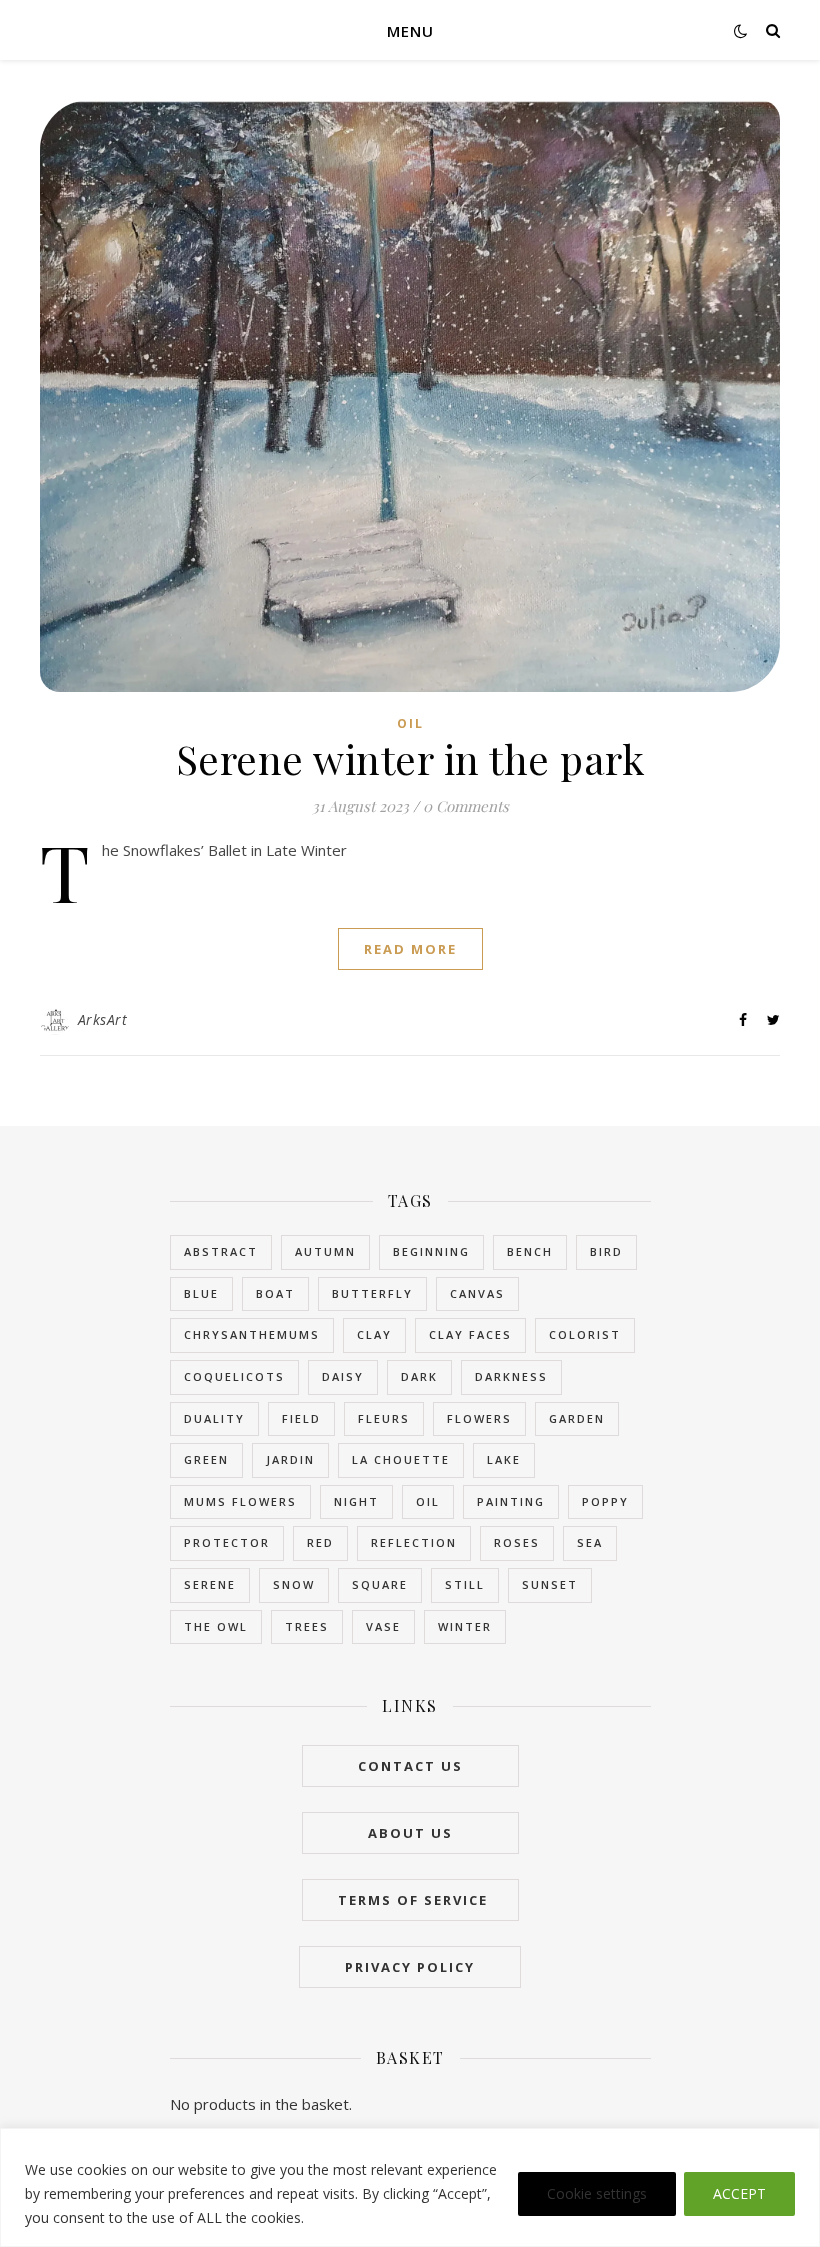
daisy (343, 1376)
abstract (221, 1251)
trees (307, 1626)
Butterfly (372, 1293)
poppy (605, 1501)
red (320, 1542)
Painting (511, 1501)
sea (590, 1542)
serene (210, 1584)
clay (374, 1334)
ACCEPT (739, 2193)
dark (419, 1376)
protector (227, 1542)
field (301, 1418)
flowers (479, 1418)
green (206, 1459)
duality (214, 1418)
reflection (414, 1542)
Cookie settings (597, 2193)
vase (383, 1626)
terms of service (410, 1900)
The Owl (216, 1626)
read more (410, 949)
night (356, 1501)
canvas (477, 1293)
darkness (511, 1376)
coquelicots (234, 1376)
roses (517, 1542)
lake (504, 1459)
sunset (550, 1584)
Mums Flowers (240, 1501)
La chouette (401, 1459)
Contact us (410, 1766)
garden (577, 1418)
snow (294, 1584)
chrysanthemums (252, 1334)
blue (201, 1293)
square (380, 1584)
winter (465, 1626)
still (465, 1584)
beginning (431, 1251)
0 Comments (466, 806)
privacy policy (410, 1967)
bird (606, 1251)
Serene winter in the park (410, 758)
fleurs (384, 1418)
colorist (585, 1334)
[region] (410, 2187)
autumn (325, 1251)
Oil (410, 723)
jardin (290, 1459)
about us (410, 1833)
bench (530, 1251)
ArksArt (103, 1019)
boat (275, 1293)
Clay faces (470, 1334)
